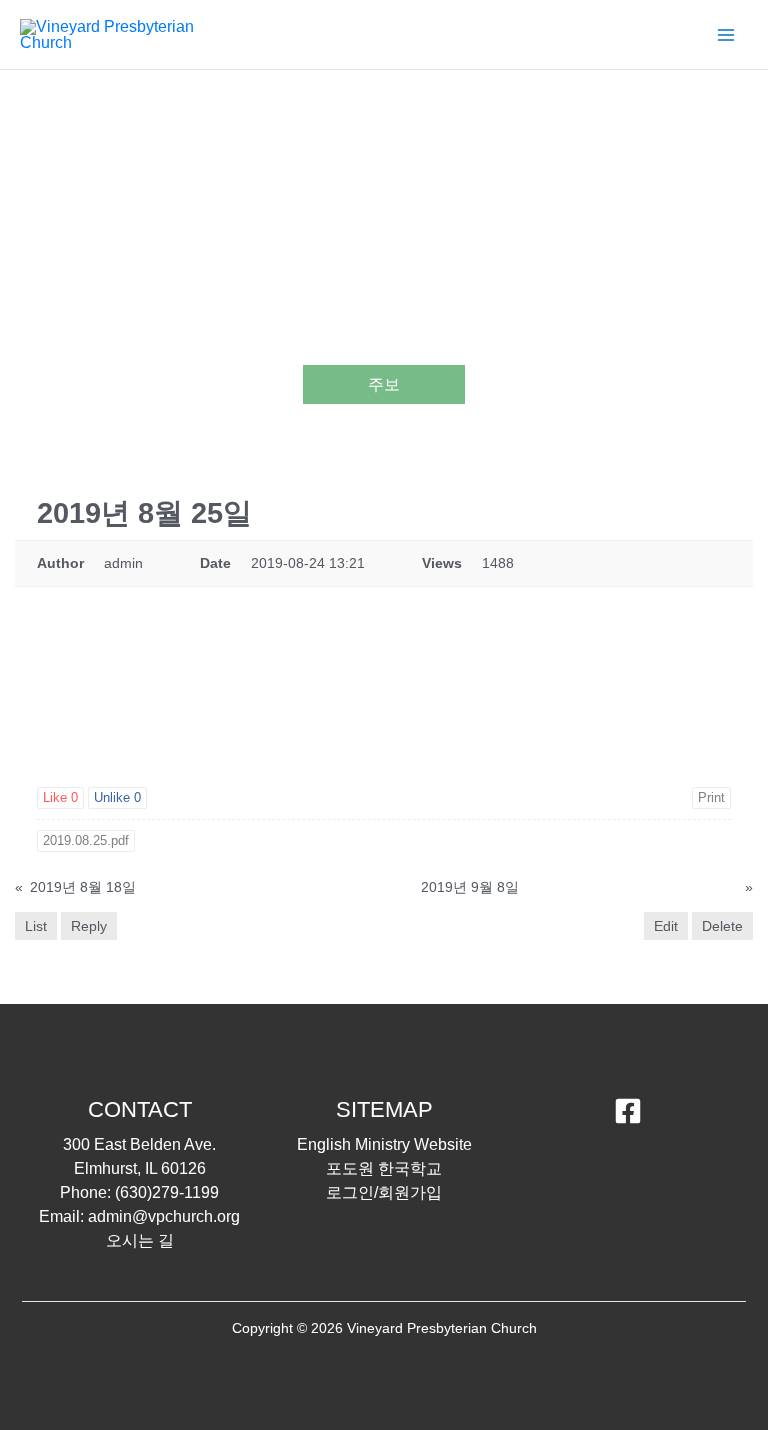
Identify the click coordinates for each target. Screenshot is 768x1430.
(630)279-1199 (167, 1192)
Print (711, 797)
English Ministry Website (384, 1144)
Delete (722, 926)
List (36, 926)
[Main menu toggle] (726, 35)
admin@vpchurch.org (164, 1216)
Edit (666, 926)
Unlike (117, 797)
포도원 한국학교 (384, 1168)
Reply (89, 926)
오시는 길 (140, 1240)
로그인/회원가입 (384, 1192)
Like (60, 797)
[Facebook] (628, 1111)
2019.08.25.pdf (86, 840)
